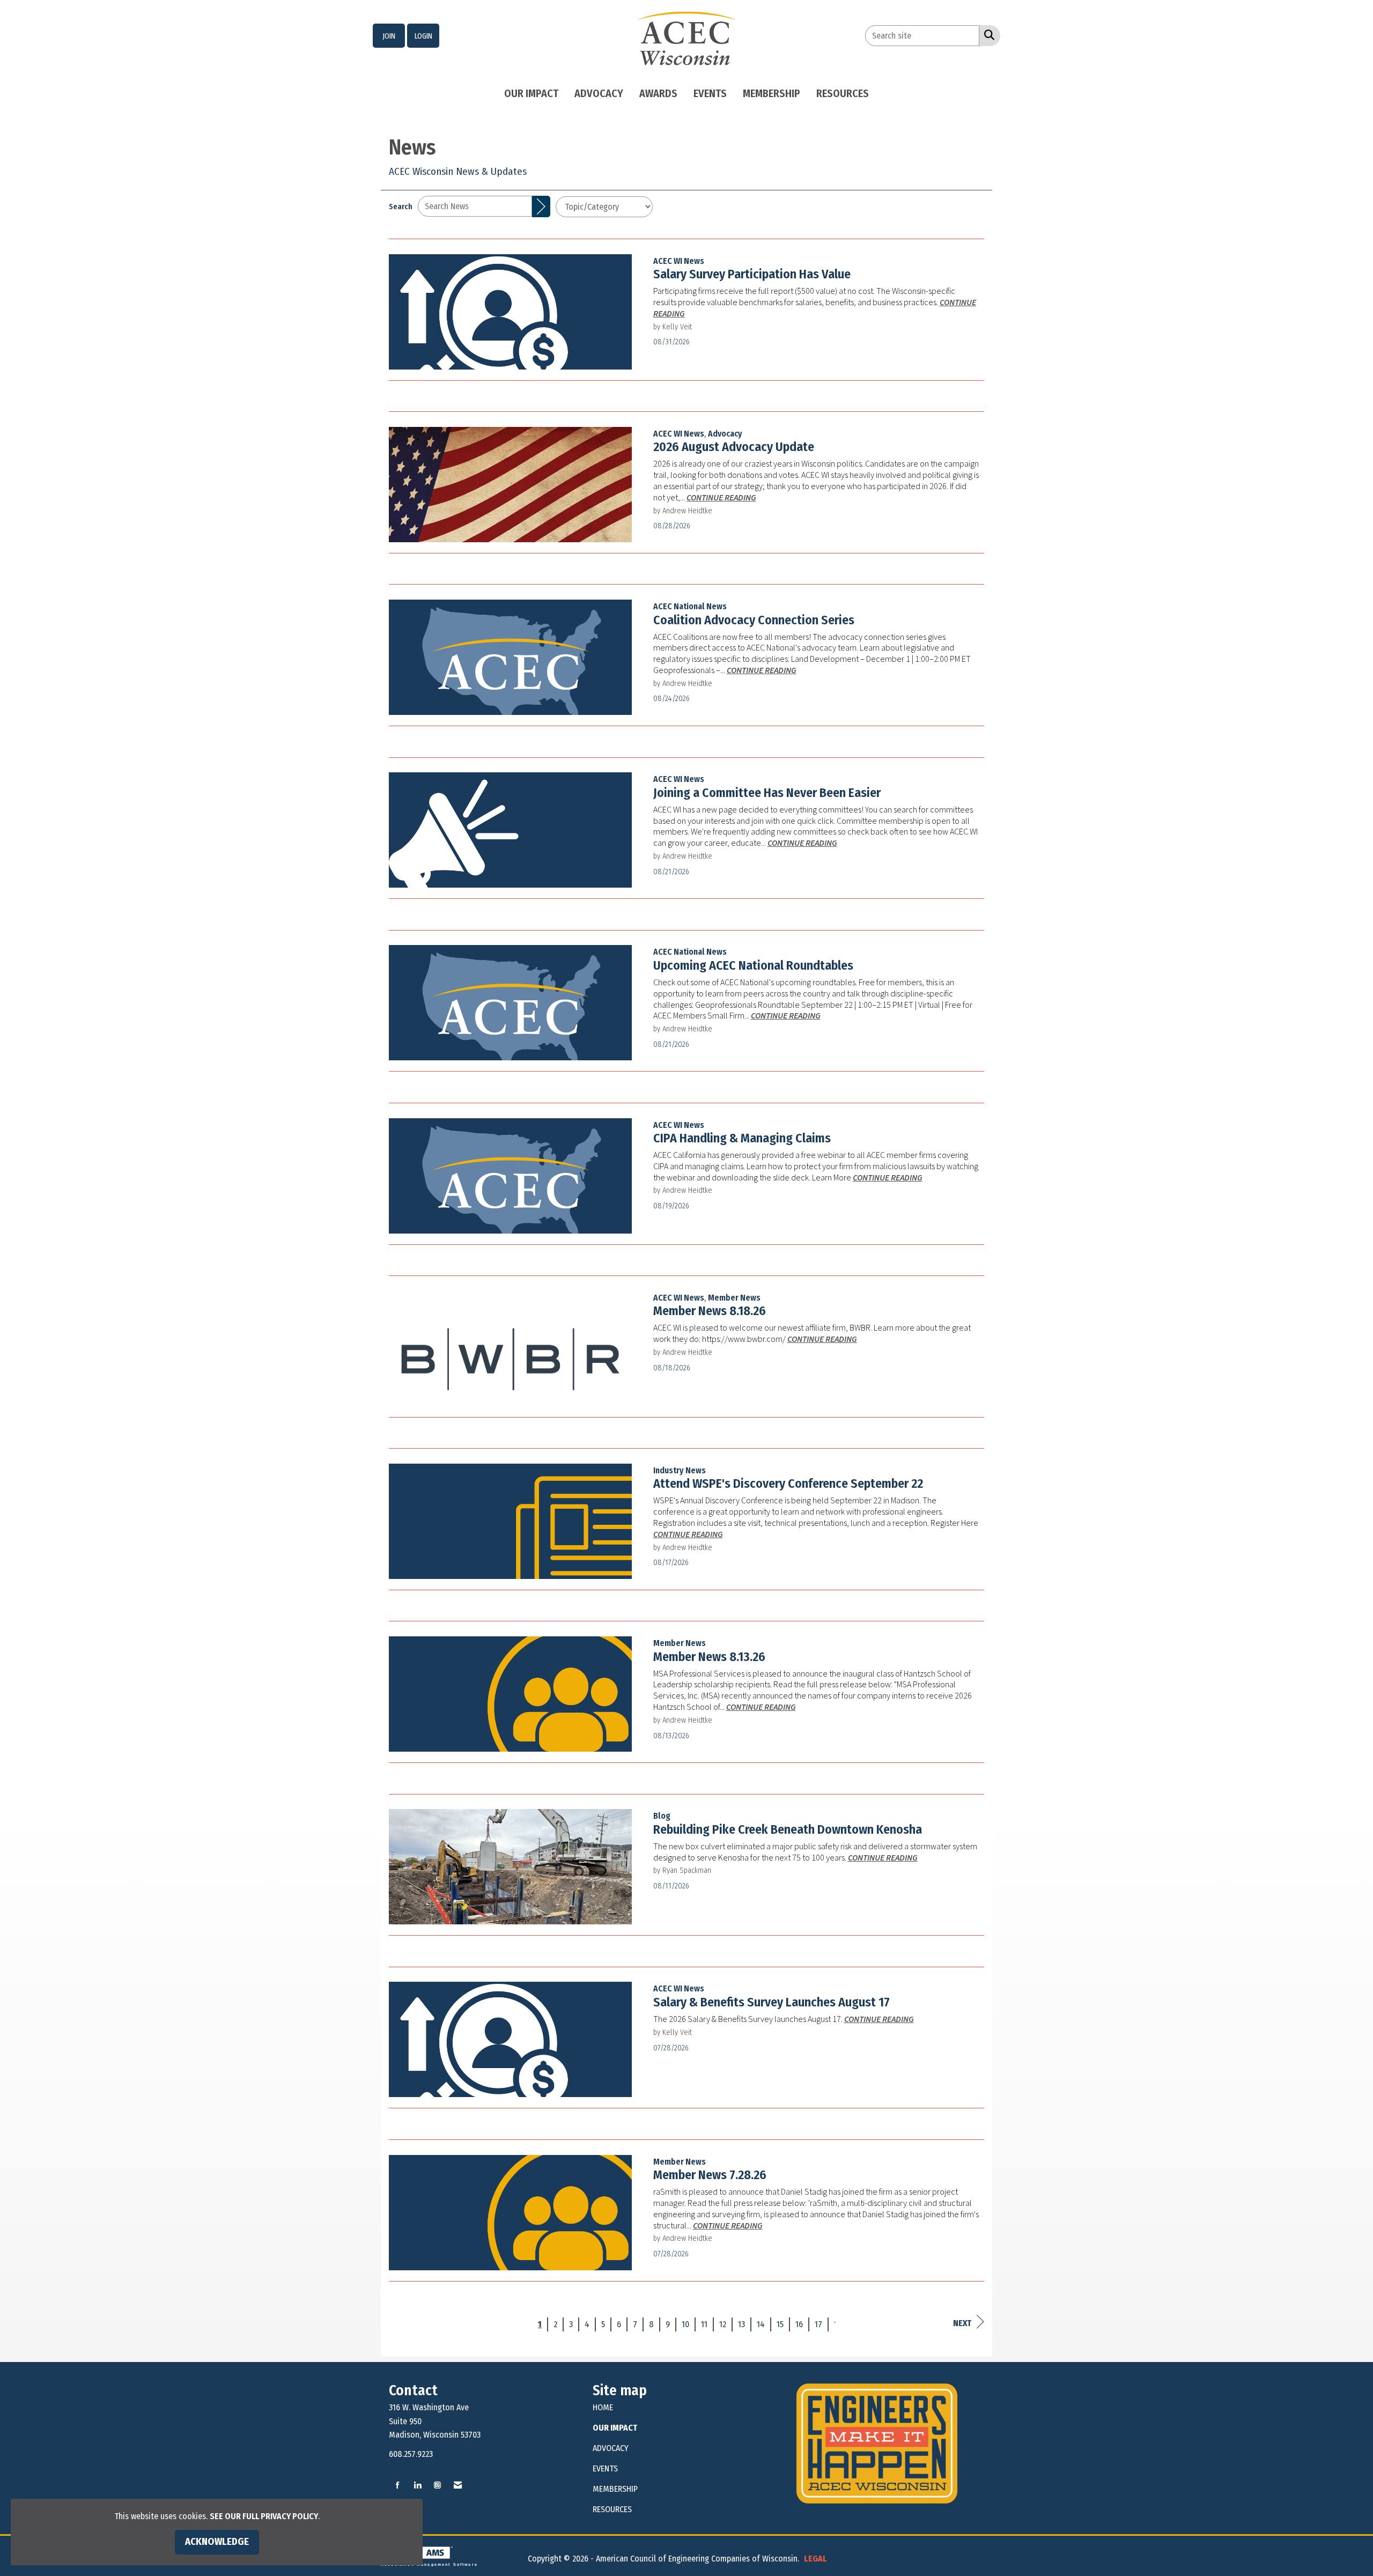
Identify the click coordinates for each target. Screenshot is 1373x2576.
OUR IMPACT (615, 2428)
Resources (843, 93)
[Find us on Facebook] (398, 2486)
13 (741, 2324)
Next (962, 2323)
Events (710, 93)
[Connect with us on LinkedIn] (418, 2486)
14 (761, 2324)
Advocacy (599, 93)
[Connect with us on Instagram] (437, 2486)
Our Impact (531, 93)
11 (704, 2324)
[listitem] (389, 36)
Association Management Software (429, 2564)
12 (723, 2324)
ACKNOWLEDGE (217, 2542)
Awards (658, 93)
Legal (815, 2559)
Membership (772, 93)
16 (799, 2324)
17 (818, 2324)
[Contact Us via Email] (458, 2486)
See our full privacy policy (264, 2516)
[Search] (541, 206)
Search (401, 207)
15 (780, 2324)
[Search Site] (987, 35)
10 (685, 2324)
